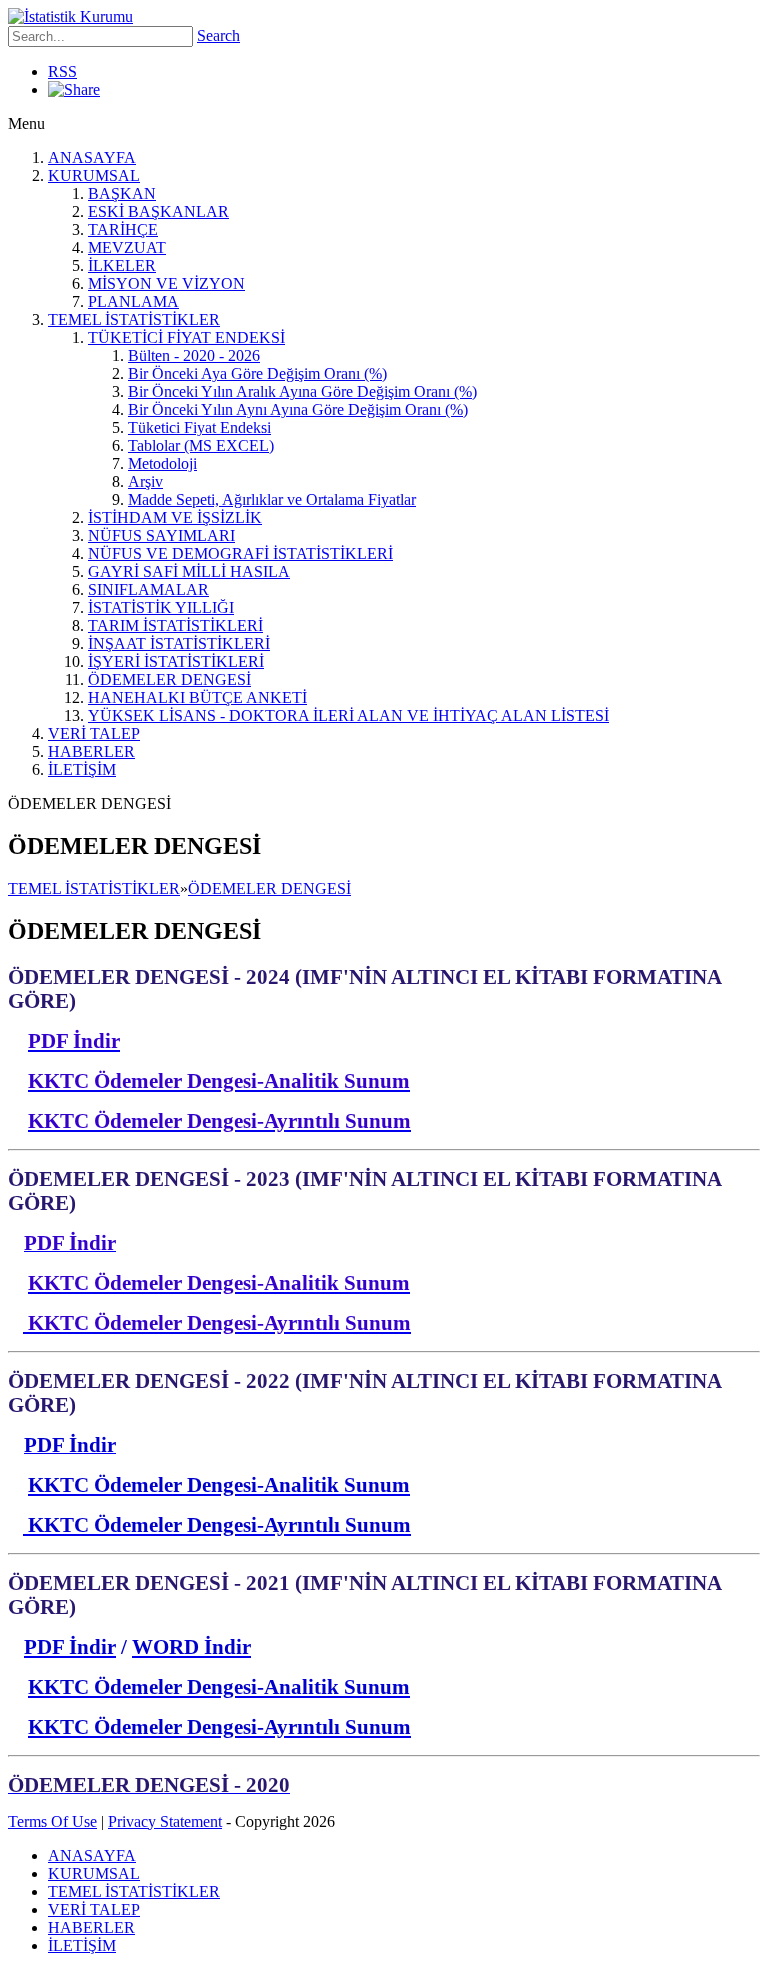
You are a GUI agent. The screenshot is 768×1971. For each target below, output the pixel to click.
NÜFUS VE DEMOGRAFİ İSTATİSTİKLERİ (240, 553)
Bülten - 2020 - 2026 (194, 355)
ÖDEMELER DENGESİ (169, 679)
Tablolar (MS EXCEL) (201, 445)
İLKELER (122, 265)
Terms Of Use (52, 1821)
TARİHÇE (123, 229)
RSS (62, 71)
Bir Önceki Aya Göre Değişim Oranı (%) (257, 373)
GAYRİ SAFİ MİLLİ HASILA (189, 571)
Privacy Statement (165, 1821)
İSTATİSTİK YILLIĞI (161, 607)
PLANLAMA (133, 301)
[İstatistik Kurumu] (70, 16)
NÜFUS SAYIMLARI (161, 535)
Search (218, 35)
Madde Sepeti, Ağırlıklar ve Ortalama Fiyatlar (272, 499)
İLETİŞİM (82, 769)
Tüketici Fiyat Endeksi (199, 427)
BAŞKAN (122, 193)
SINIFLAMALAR (148, 589)
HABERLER (91, 751)
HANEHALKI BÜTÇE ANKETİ (197, 697)
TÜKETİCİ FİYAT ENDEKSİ (186, 337)
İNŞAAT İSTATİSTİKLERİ (179, 643)
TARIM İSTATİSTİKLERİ (175, 625)
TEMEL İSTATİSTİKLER (134, 319)
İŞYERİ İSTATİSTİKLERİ (176, 661)
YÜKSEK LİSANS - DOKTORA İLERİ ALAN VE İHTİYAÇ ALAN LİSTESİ (348, 715)
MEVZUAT (127, 247)
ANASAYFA (92, 157)
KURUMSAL (94, 175)
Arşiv (145, 481)
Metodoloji (162, 463)
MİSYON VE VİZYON (166, 283)
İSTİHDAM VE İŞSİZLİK (175, 517)
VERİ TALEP (94, 733)
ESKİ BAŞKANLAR (158, 211)
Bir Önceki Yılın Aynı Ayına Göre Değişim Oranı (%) (298, 409)
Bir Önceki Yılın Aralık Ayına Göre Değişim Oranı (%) (302, 391)
